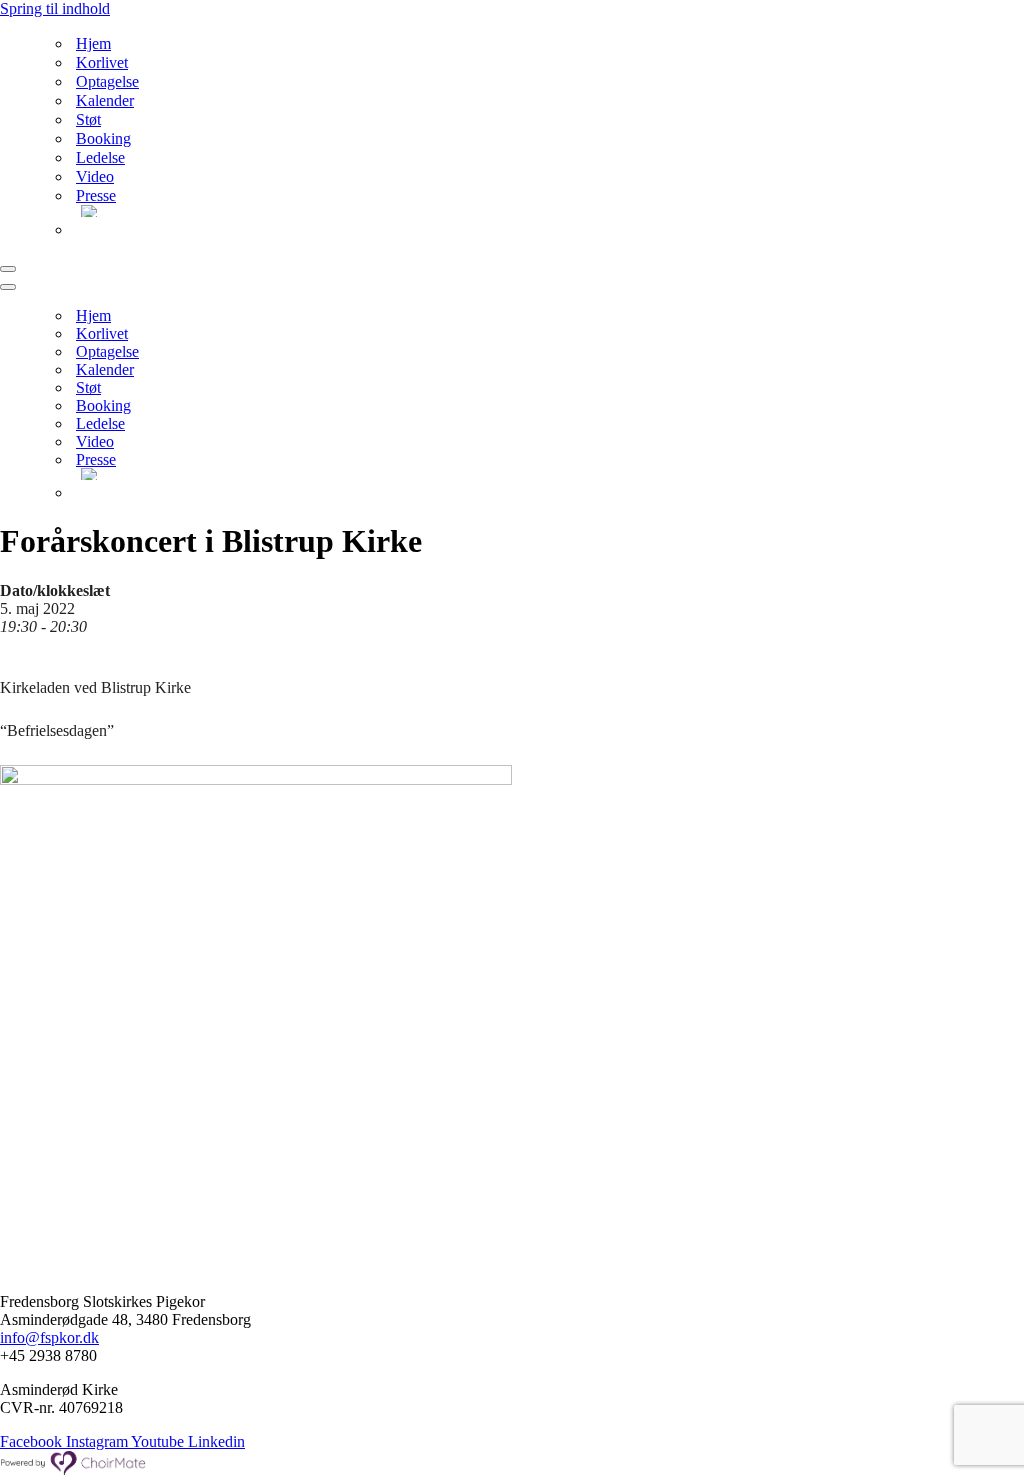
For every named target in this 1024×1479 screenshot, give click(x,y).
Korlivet (102, 62)
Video (95, 176)
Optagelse (107, 81)
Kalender (105, 100)
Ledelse (100, 157)
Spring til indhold (55, 8)
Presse (96, 195)
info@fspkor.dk (49, 1337)
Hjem (93, 43)
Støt (88, 119)
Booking (103, 138)
